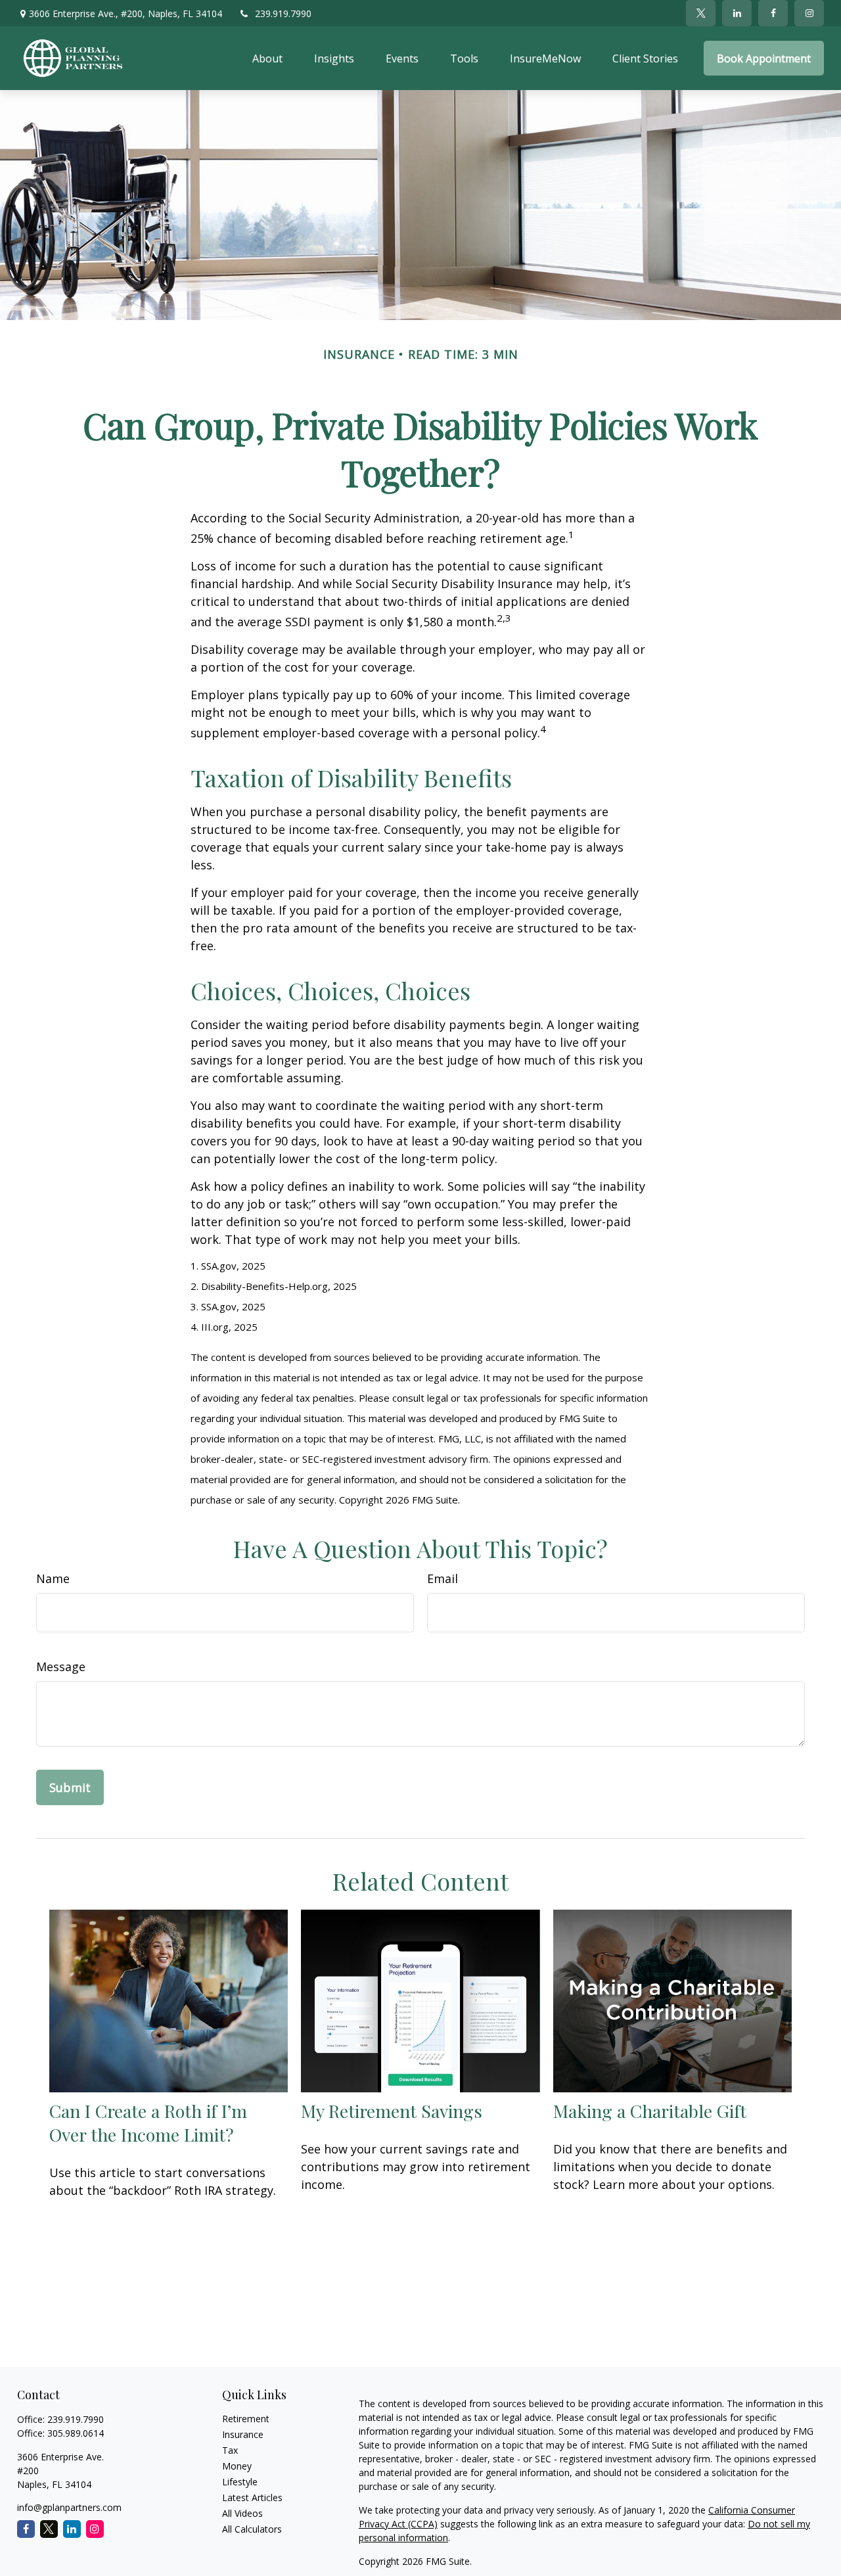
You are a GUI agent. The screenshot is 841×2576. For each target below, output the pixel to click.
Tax (230, 2450)
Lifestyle (240, 2482)
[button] (267, 58)
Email (443, 1578)
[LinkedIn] (737, 13)
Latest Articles (252, 2497)
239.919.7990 (283, 13)
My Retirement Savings (392, 2111)
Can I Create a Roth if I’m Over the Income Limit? (148, 2123)
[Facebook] (773, 13)
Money (237, 2466)
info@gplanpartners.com (69, 2507)
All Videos (242, 2513)
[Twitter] (701, 13)
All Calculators (252, 2529)
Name (53, 1578)
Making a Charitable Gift (650, 2111)
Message (61, 1667)
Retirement (246, 2419)
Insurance (243, 2434)
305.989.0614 (76, 2433)
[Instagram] (95, 2529)
